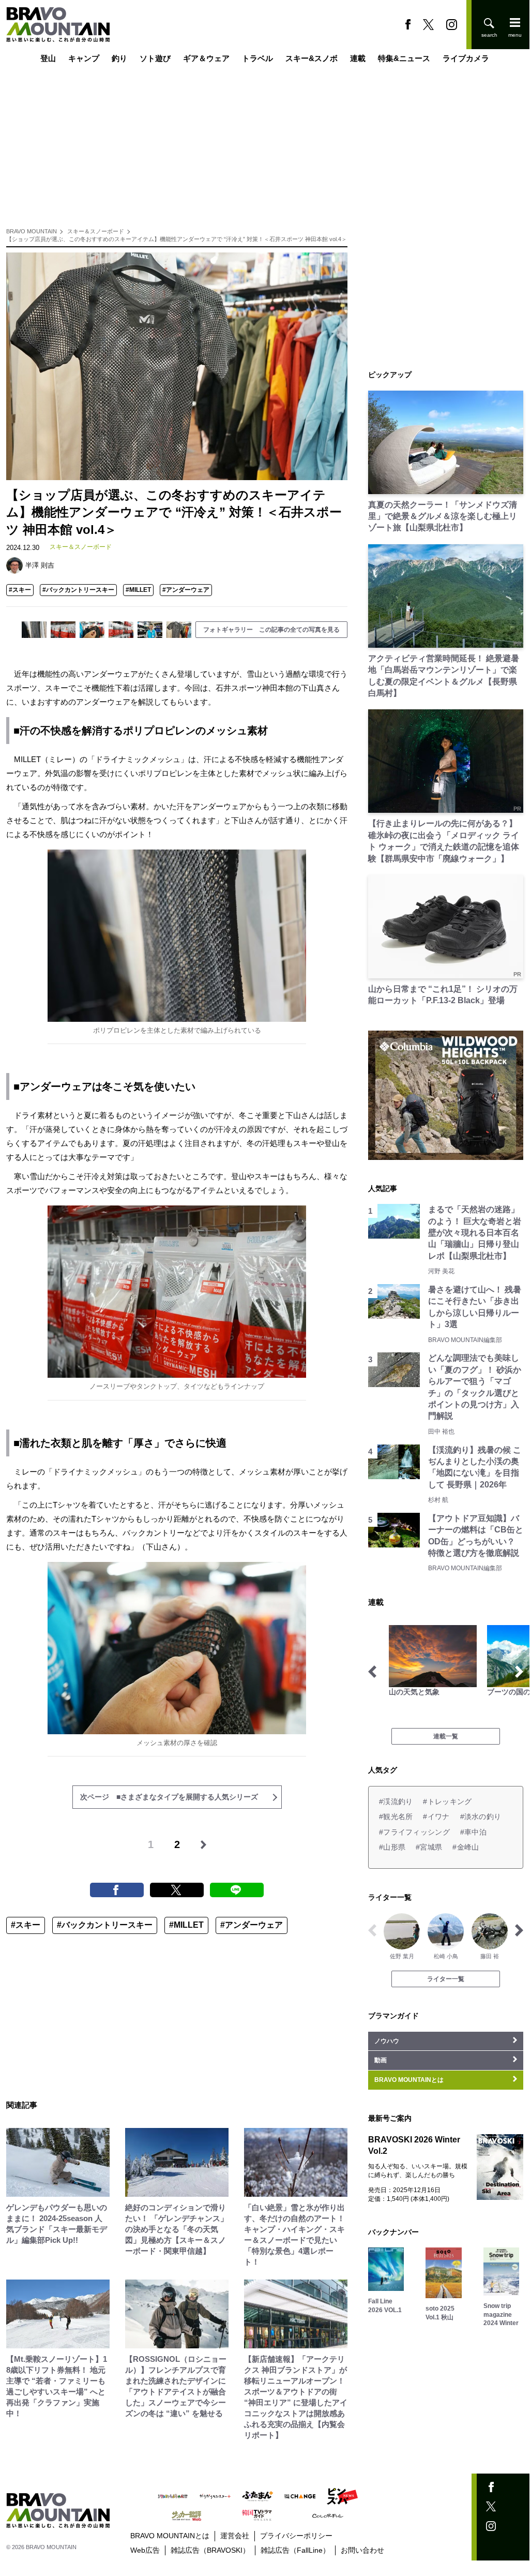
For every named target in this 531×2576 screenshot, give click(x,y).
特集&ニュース (404, 58)
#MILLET (138, 590)
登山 (48, 58)
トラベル (257, 58)
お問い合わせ (362, 2550)
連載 (358, 58)
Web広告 (145, 2550)
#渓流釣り (396, 1801)
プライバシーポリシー (296, 2536)
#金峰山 (466, 1847)
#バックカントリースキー (78, 590)
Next (519, 1672)
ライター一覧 (446, 1979)
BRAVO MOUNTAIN (32, 231)
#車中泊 (473, 1832)
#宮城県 (429, 1847)
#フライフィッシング (414, 1832)
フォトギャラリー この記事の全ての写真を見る (271, 630)
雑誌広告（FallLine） (295, 2550)
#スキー (20, 590)
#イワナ (436, 1816)
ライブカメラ (466, 58)
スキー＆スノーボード (96, 231)
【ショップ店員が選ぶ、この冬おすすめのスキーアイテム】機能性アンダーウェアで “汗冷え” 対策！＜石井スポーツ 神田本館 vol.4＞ (177, 239)
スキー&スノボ (312, 58)
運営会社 (235, 2536)
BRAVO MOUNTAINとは (170, 2536)
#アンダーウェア (186, 590)
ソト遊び (155, 58)
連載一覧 (446, 1736)
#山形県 (392, 1847)
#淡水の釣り (481, 1816)
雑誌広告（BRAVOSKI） (210, 2550)
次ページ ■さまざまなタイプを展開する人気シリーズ (169, 1797)
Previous (372, 1672)
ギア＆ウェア (206, 58)
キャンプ (84, 58)
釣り (119, 58)
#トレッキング (447, 1801)
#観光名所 (396, 1816)
